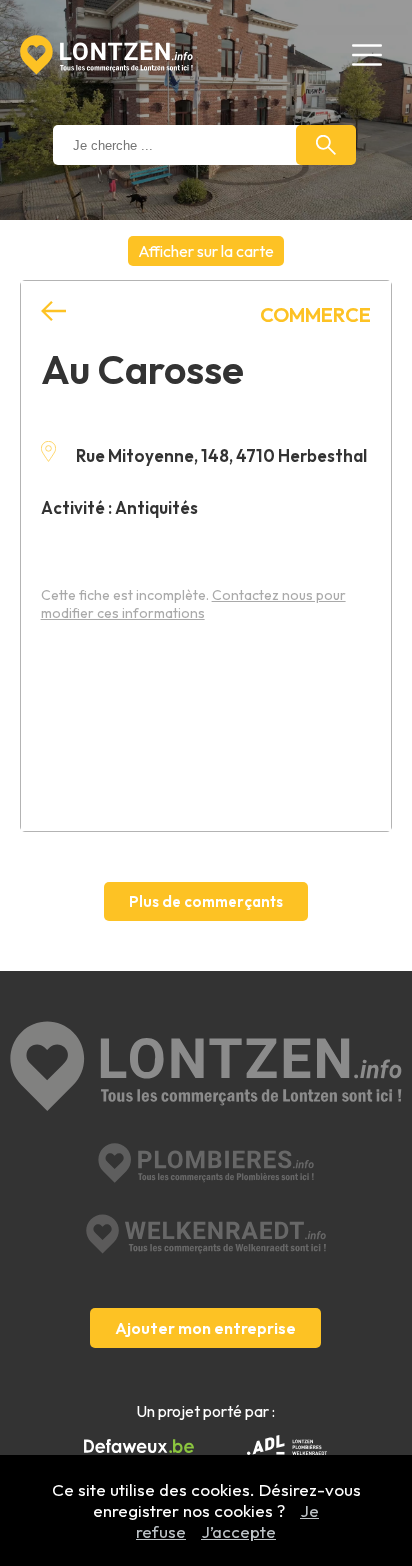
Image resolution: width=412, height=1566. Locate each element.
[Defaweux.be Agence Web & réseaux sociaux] (139, 1447)
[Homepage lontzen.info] (106, 55)
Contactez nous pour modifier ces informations (193, 604)
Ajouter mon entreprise (205, 1328)
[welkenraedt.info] (205, 1234)
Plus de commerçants (206, 901)
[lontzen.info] (205, 1068)
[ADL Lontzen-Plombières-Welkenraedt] (287, 1447)
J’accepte (238, 1531)
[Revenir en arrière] (53, 311)
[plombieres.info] (206, 1163)
